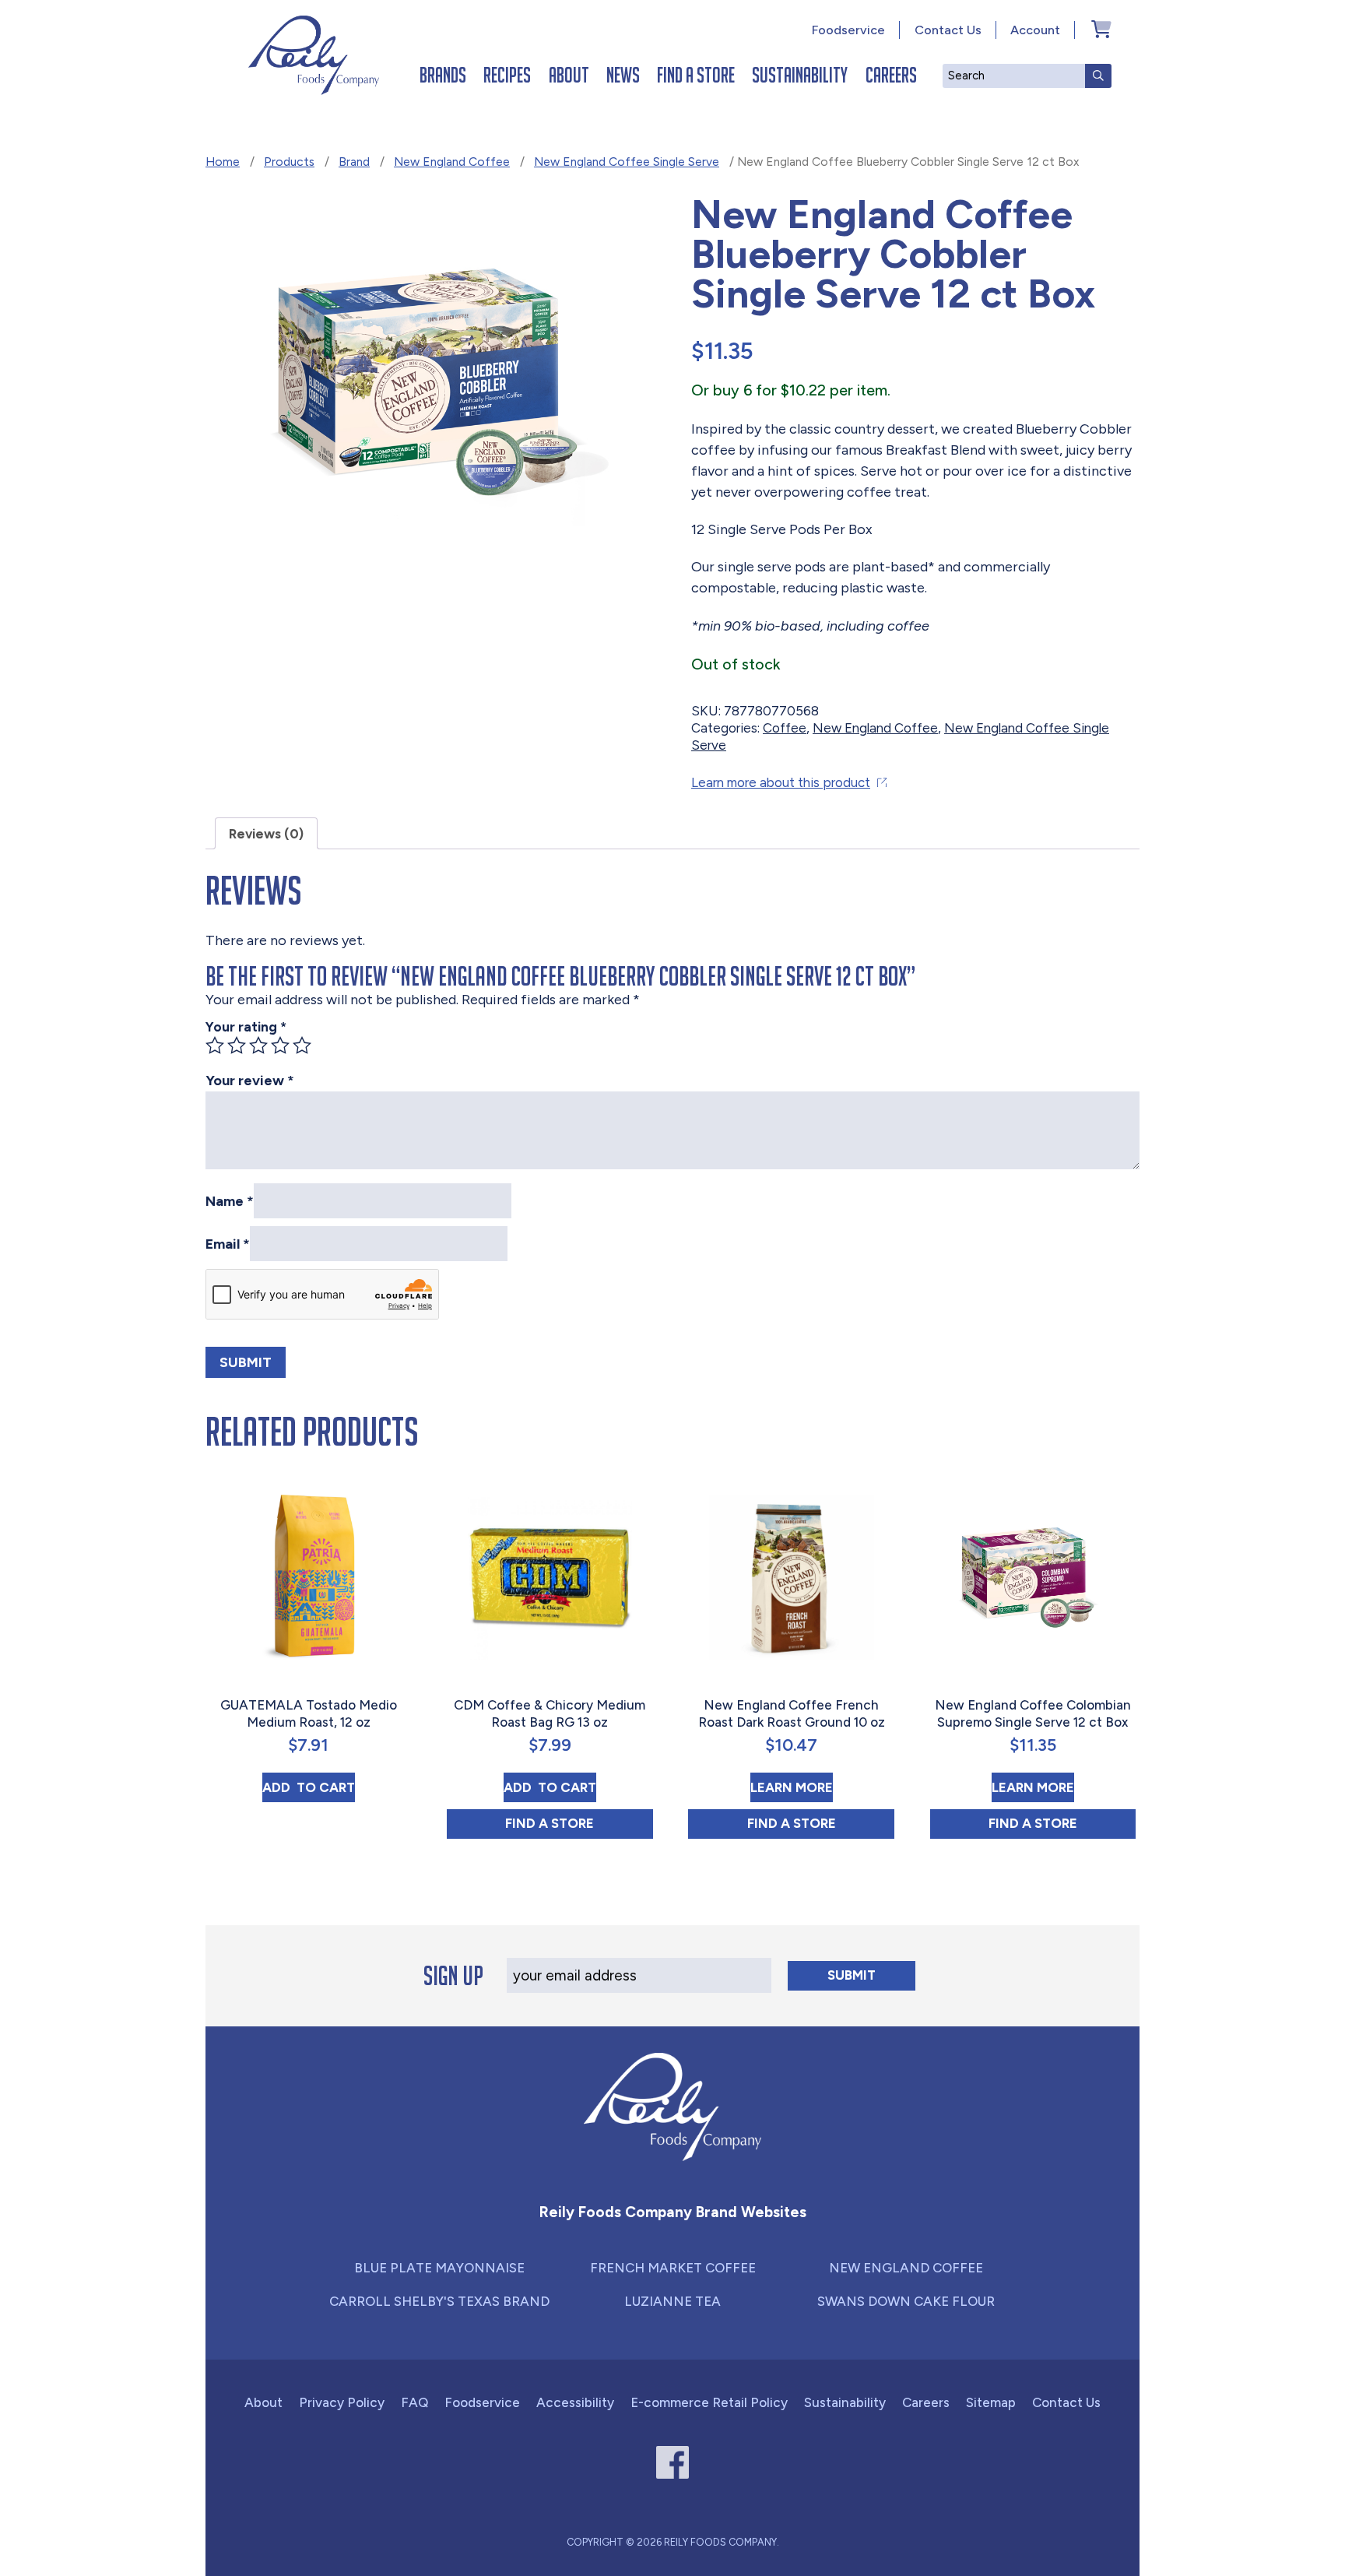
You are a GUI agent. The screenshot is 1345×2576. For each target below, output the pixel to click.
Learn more (792, 1787)
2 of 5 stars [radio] (237, 1046)
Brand (354, 162)
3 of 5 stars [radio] (258, 1046)
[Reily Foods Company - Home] (314, 55)
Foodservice (848, 30)
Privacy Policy (342, 2402)
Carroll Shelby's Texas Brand (439, 2301)
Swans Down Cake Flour (906, 2301)
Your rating (246, 1027)
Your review (250, 1081)
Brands (443, 75)
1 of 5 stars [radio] (215, 1046)
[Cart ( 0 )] (1101, 29)
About (569, 75)
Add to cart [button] (309, 1787)
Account (1035, 30)
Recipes (507, 75)
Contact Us (948, 30)
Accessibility (575, 2402)
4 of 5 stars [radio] (280, 1046)
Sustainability (800, 75)
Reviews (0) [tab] (266, 834)
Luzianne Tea (672, 2301)
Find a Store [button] (579, 1823)
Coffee (785, 728)
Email (228, 1243)
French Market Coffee (673, 2268)
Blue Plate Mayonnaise (439, 2268)
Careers (891, 75)
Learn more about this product (781, 782)
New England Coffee (452, 162)
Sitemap (991, 2402)
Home (223, 162)
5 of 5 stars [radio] (302, 1046)
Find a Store (696, 75)
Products (289, 162)
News (623, 75)
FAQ (414, 2402)
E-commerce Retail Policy (709, 2402)
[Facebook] (673, 2463)
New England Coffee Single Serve (627, 162)
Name (230, 1200)
